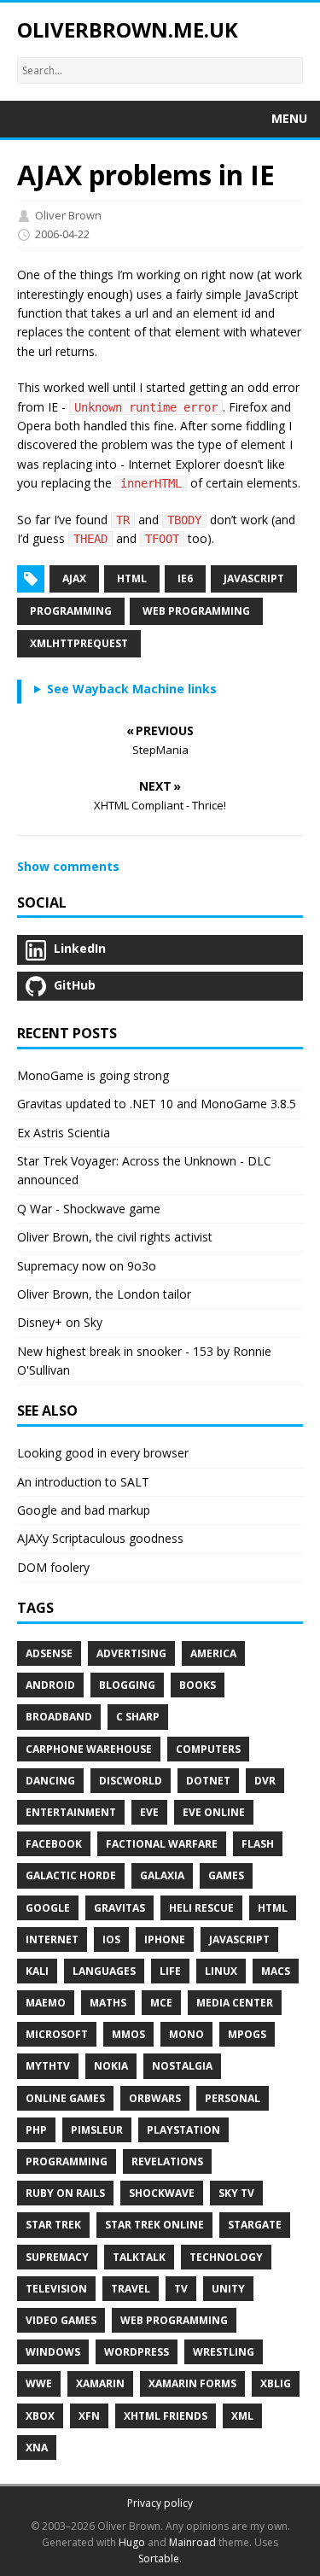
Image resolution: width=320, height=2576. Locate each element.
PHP (36, 2130)
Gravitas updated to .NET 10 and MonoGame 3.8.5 (157, 1104)
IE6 (185, 578)
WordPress (137, 2352)
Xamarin (100, 2383)
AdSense (49, 1653)
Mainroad (192, 2542)
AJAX (74, 578)
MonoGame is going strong (93, 1075)
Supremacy (57, 2257)
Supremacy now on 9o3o (87, 1266)
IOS (111, 1939)
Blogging (127, 1685)
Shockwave (162, 2193)
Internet (52, 1939)
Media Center (235, 2003)
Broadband (59, 1717)
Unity (228, 2289)
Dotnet (208, 1781)
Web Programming (196, 611)
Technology (226, 2257)
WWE (39, 2383)
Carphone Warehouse (89, 1749)
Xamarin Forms (192, 2383)
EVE (149, 1812)
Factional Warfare (162, 1844)
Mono (186, 2034)
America (213, 1653)
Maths (108, 2003)
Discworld (131, 1781)
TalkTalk (139, 2257)
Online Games (65, 2098)
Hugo (132, 2542)
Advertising (131, 1653)
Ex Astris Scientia (64, 1133)
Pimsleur (97, 2130)
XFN (89, 2416)
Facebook (54, 1844)
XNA (37, 2447)
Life (170, 1971)
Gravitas (119, 1908)
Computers (208, 1749)
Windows (53, 2352)
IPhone (165, 1939)
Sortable (159, 2558)
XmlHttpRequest (79, 643)
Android (50, 1685)
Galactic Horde (71, 1875)
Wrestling (224, 2352)
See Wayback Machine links (132, 689)
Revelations (167, 2161)
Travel (131, 2289)
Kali (37, 1971)
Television (56, 2289)
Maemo (46, 2003)
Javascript (254, 578)
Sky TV (236, 2193)
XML (242, 2416)
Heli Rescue (201, 1908)
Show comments (68, 866)
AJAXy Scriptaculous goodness (100, 1538)
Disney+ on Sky (60, 1322)
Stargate (255, 2225)
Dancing (50, 1781)
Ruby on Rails (65, 2193)
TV (181, 2289)
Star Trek (53, 2225)
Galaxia (162, 1875)
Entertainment (71, 1812)
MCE (161, 2003)
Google (48, 1908)
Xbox (40, 2416)
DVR (265, 1781)
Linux (221, 1971)
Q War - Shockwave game (89, 1209)
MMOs (128, 2034)
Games (226, 1875)
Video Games (61, 2320)
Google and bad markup (84, 1510)
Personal (233, 2098)
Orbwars (155, 2098)
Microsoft (57, 2034)
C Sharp (138, 1717)
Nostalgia (182, 2066)
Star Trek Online (154, 2225)
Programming (71, 611)
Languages (104, 1971)
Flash (258, 1844)
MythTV (48, 2066)
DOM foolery (53, 1567)
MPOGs (247, 2034)
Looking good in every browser (103, 1453)
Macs (276, 1971)
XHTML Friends (166, 2416)
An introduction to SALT (83, 1482)
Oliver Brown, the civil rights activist (115, 1237)
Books (198, 1685)
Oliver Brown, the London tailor (104, 1294)
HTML (132, 578)
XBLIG (276, 2383)
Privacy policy (160, 2503)
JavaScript (239, 1939)
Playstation (183, 2130)
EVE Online (214, 1812)
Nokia (111, 2066)
